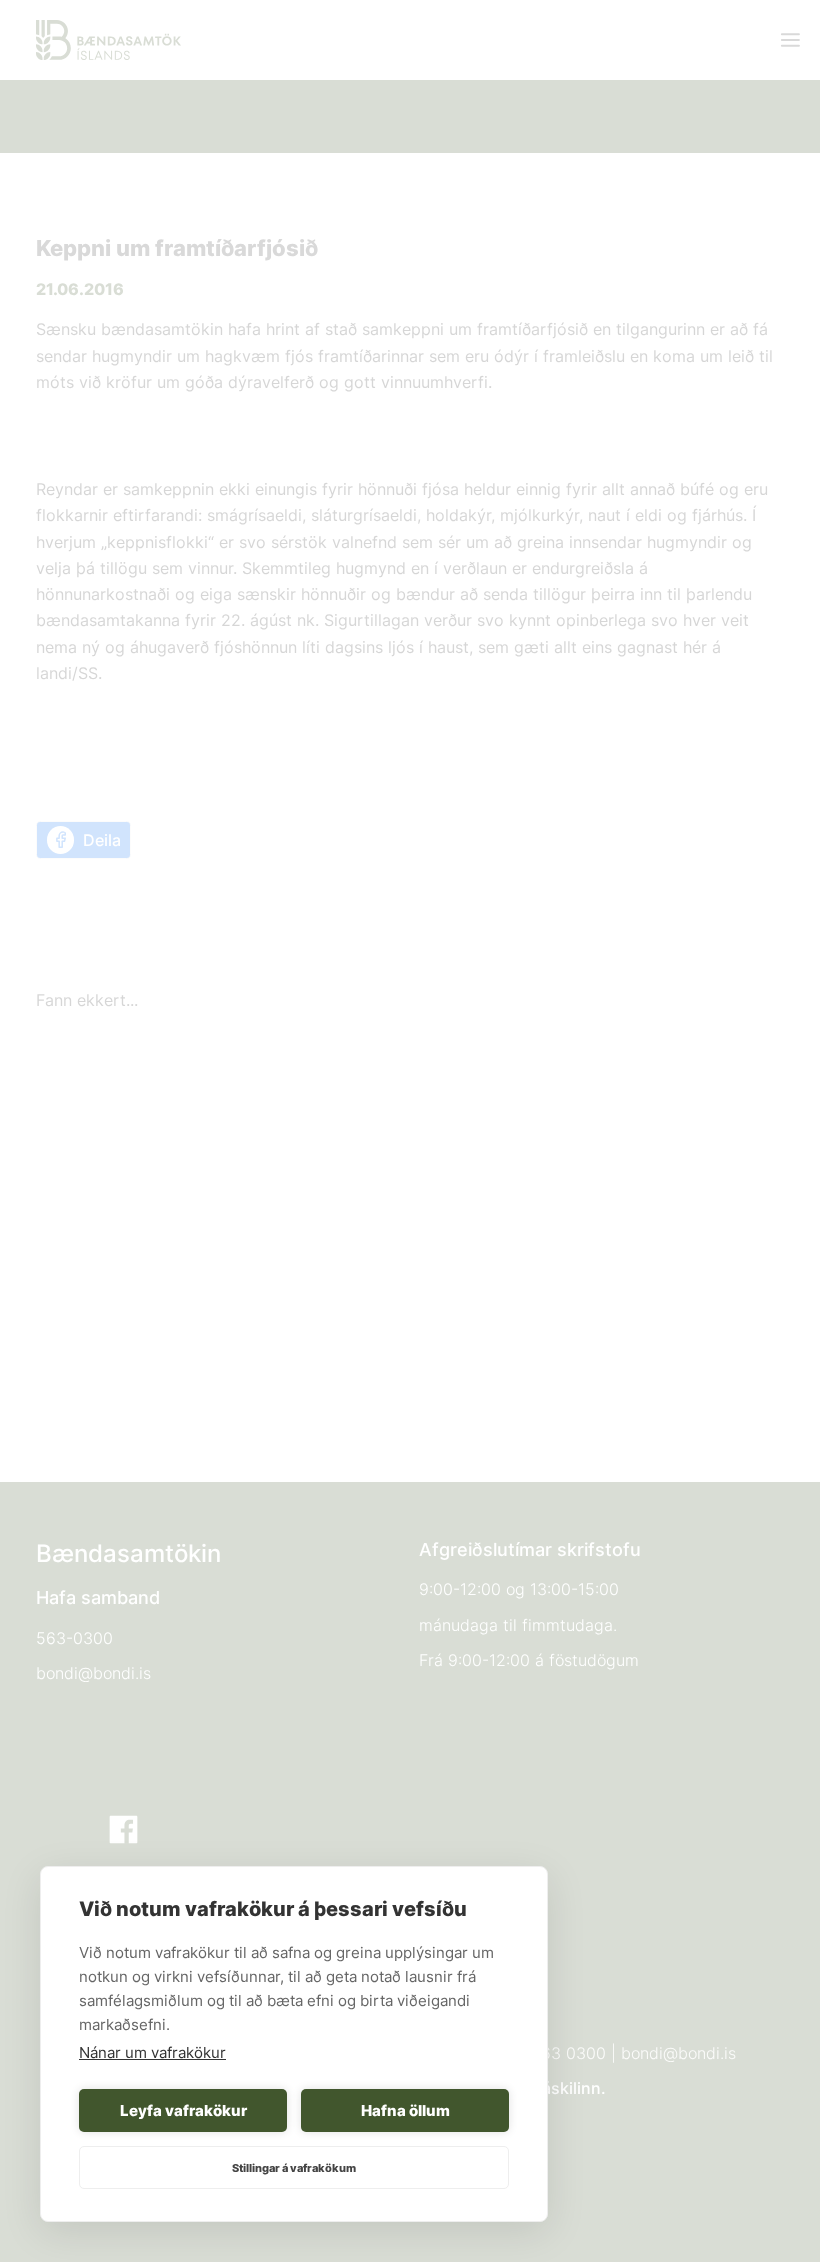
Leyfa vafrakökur (183, 2110)
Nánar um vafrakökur (152, 2052)
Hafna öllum (405, 2110)
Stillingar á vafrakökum (294, 2168)
